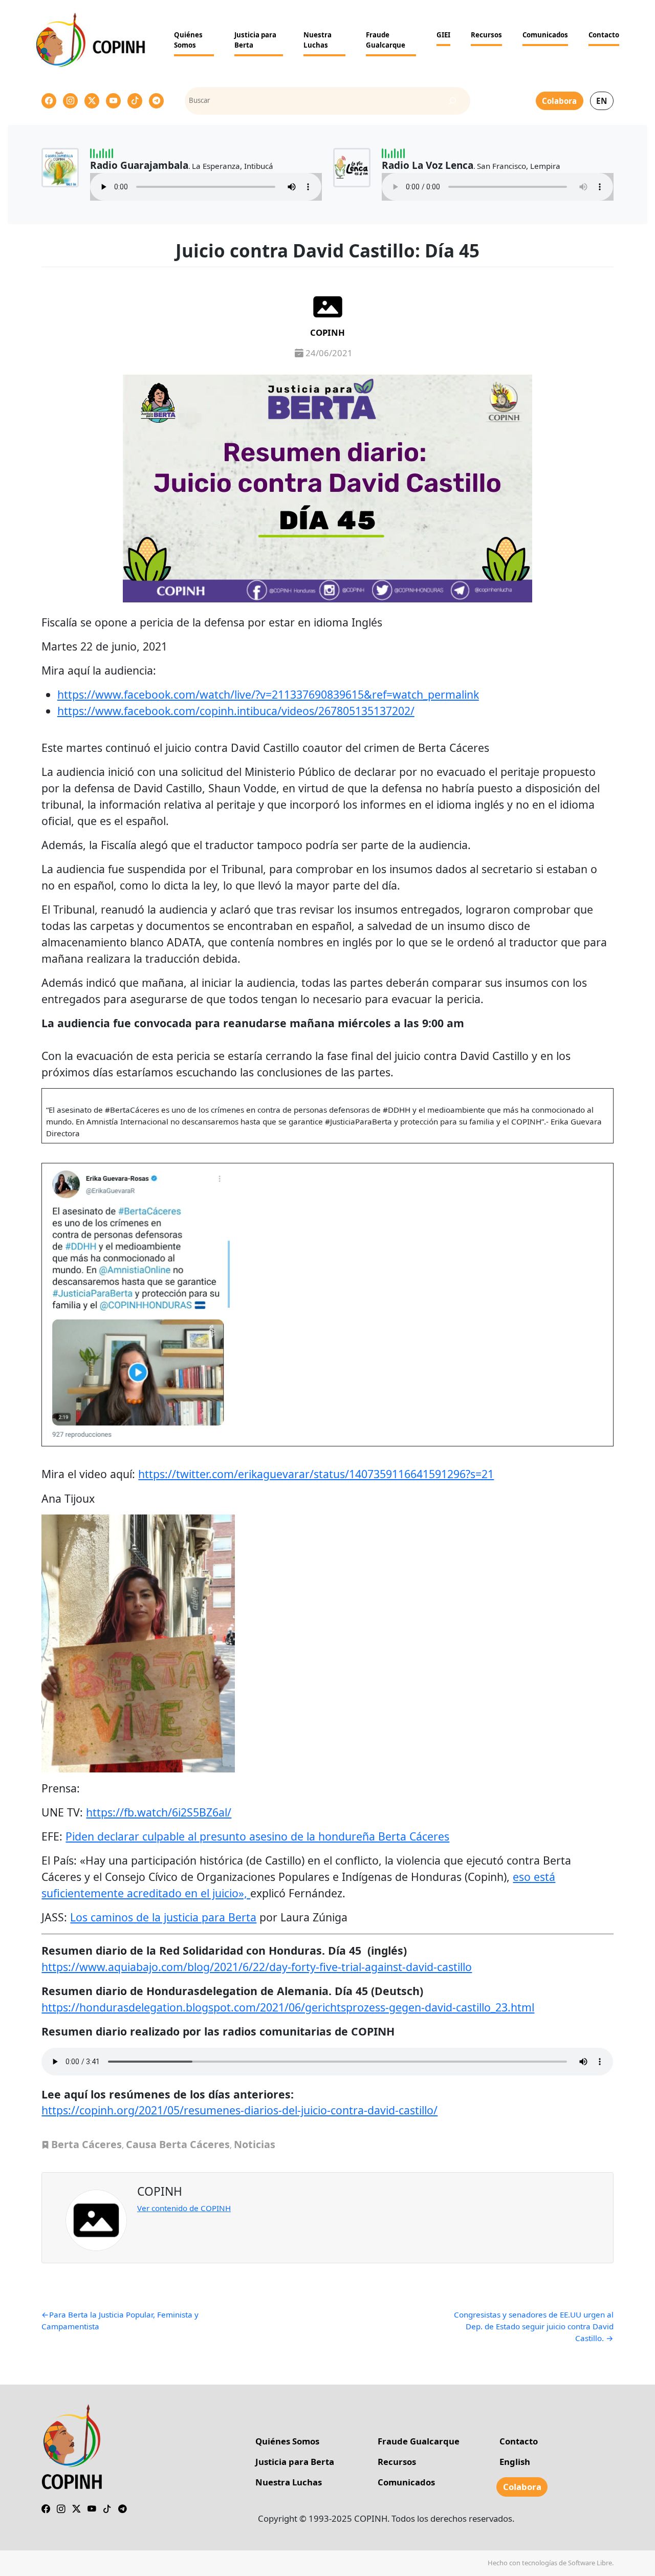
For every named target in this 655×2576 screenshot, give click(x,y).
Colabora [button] (559, 101)
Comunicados (545, 35)
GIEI (443, 35)
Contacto (604, 35)
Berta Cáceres (86, 2144)
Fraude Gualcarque (386, 40)
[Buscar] (452, 101)
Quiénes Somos (188, 40)
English (515, 2462)
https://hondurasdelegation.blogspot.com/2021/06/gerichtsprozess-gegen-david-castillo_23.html (288, 2007)
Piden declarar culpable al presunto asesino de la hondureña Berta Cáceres (257, 1836)
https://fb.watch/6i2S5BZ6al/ (159, 1812)
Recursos (486, 35)
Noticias (255, 2144)
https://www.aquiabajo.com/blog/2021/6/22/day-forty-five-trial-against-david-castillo (257, 1967)
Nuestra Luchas (318, 40)
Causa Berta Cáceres (178, 2144)
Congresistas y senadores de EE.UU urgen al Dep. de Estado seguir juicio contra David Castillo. (533, 2326)
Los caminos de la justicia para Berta (163, 1917)
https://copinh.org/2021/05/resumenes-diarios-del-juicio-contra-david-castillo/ (239, 2110)
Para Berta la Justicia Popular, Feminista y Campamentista (120, 2320)
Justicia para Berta (255, 40)
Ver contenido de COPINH (184, 2208)
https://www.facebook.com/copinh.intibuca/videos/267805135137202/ (236, 711)
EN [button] (602, 101)
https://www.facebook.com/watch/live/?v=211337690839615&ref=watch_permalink (268, 694)
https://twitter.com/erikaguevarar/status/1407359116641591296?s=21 (316, 1474)
